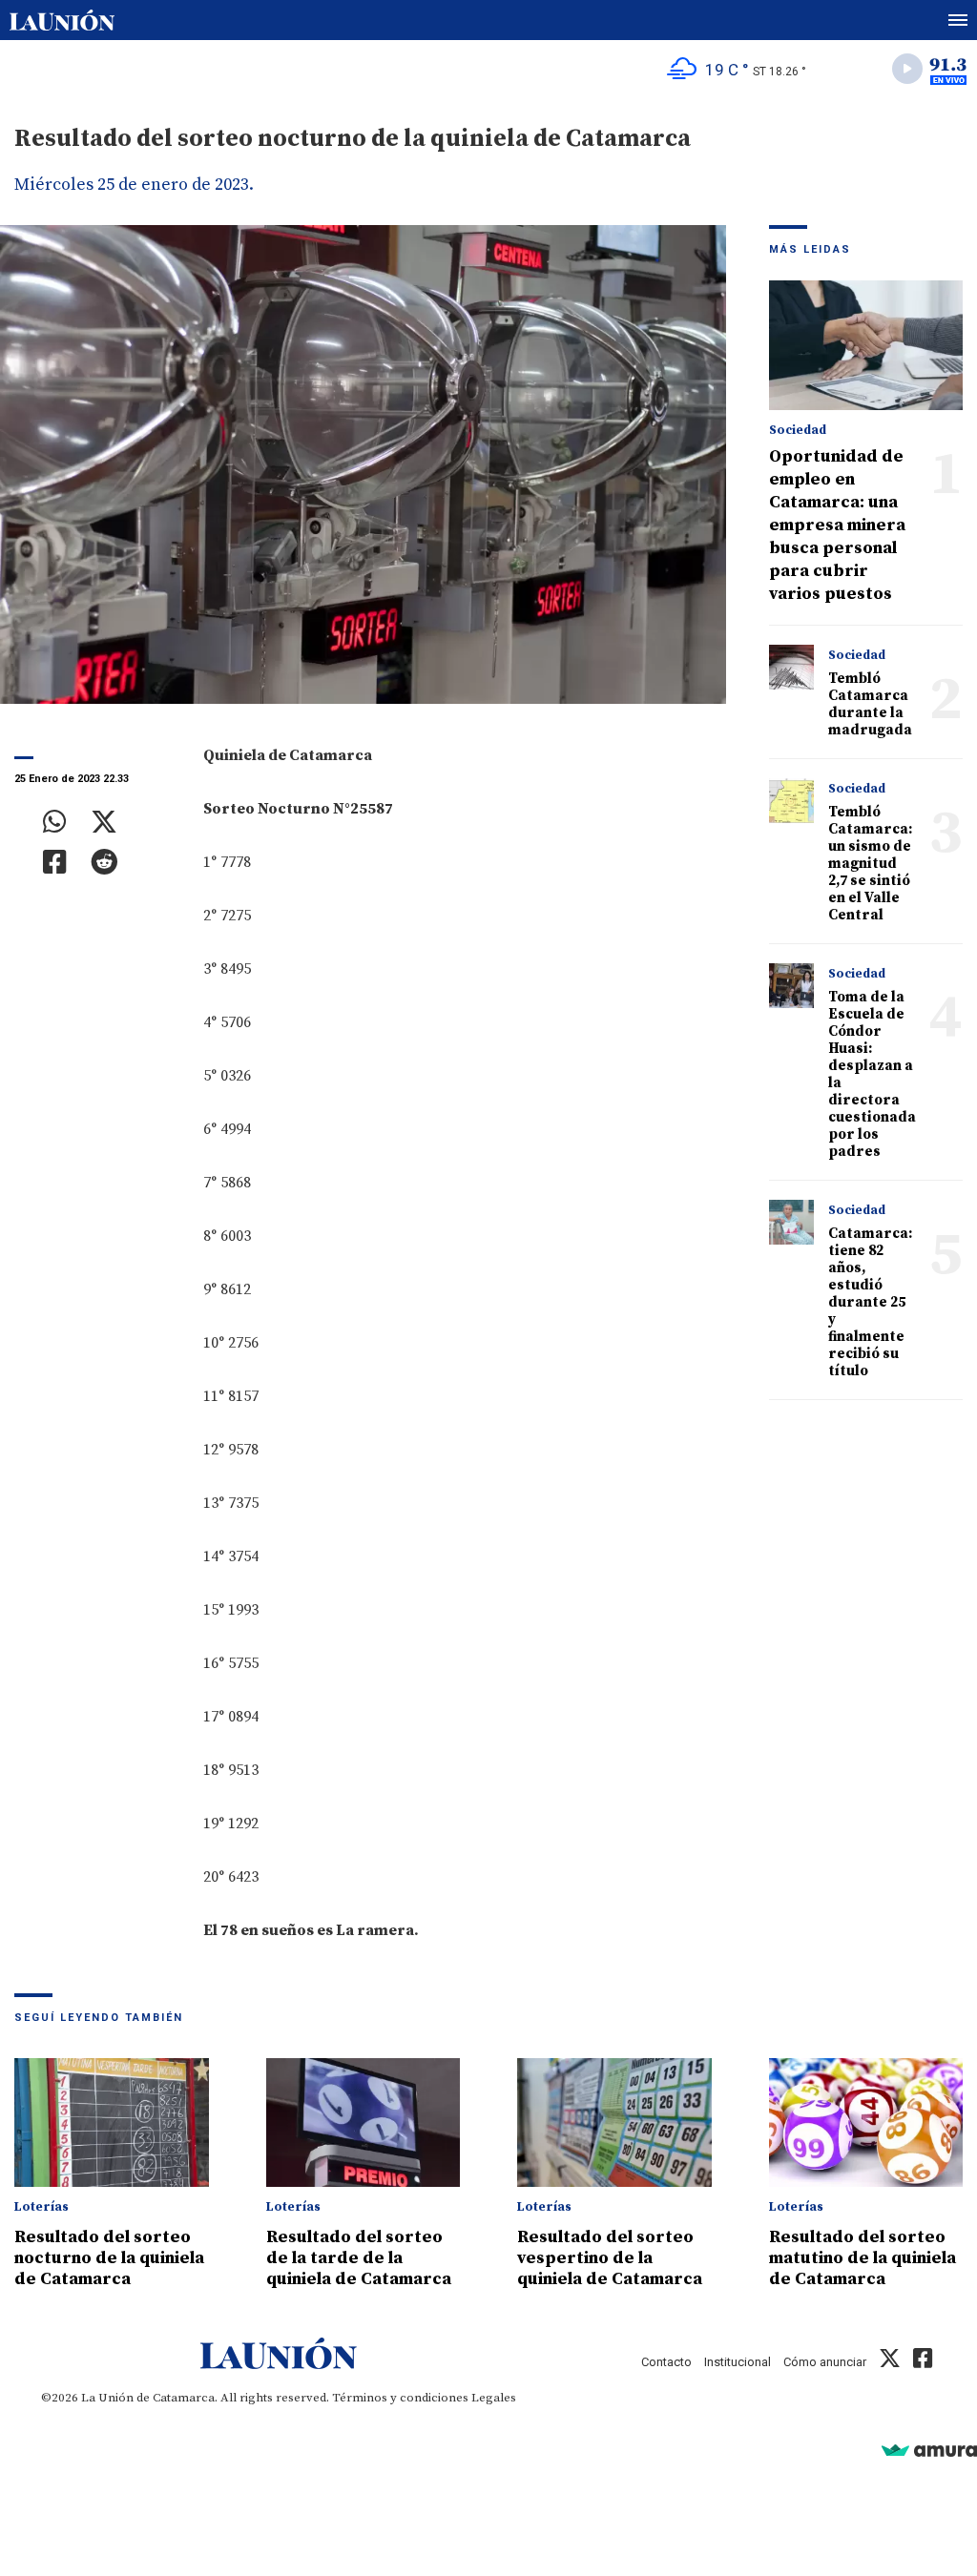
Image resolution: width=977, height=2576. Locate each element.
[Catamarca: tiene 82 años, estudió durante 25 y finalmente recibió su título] (792, 1223)
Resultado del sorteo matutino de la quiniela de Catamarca (863, 2258)
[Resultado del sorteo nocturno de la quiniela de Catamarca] (112, 2123)
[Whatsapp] (55, 822)
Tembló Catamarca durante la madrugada (870, 704)
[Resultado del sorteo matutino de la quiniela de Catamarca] (866, 2123)
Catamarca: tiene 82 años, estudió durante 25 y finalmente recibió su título (870, 1302)
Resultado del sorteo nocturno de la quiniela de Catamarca (109, 2258)
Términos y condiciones (400, 2398)
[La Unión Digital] (62, 20)
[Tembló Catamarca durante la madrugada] (792, 668)
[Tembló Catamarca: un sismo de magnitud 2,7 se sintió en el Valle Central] (792, 801)
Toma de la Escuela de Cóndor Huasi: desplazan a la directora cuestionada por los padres (872, 1074)
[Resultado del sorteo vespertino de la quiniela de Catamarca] (614, 2123)
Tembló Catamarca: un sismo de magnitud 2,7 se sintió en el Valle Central (870, 864)
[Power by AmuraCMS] (929, 2450)
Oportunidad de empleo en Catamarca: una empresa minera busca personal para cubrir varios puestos (837, 525)
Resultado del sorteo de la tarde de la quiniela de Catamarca (359, 2258)
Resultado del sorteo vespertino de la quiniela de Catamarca (610, 2258)
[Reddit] (104, 862)
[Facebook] (55, 862)
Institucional (738, 2362)
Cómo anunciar (825, 2362)
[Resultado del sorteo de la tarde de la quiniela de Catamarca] (364, 2123)
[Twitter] (104, 822)
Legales (494, 2398)
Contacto (666, 2362)
